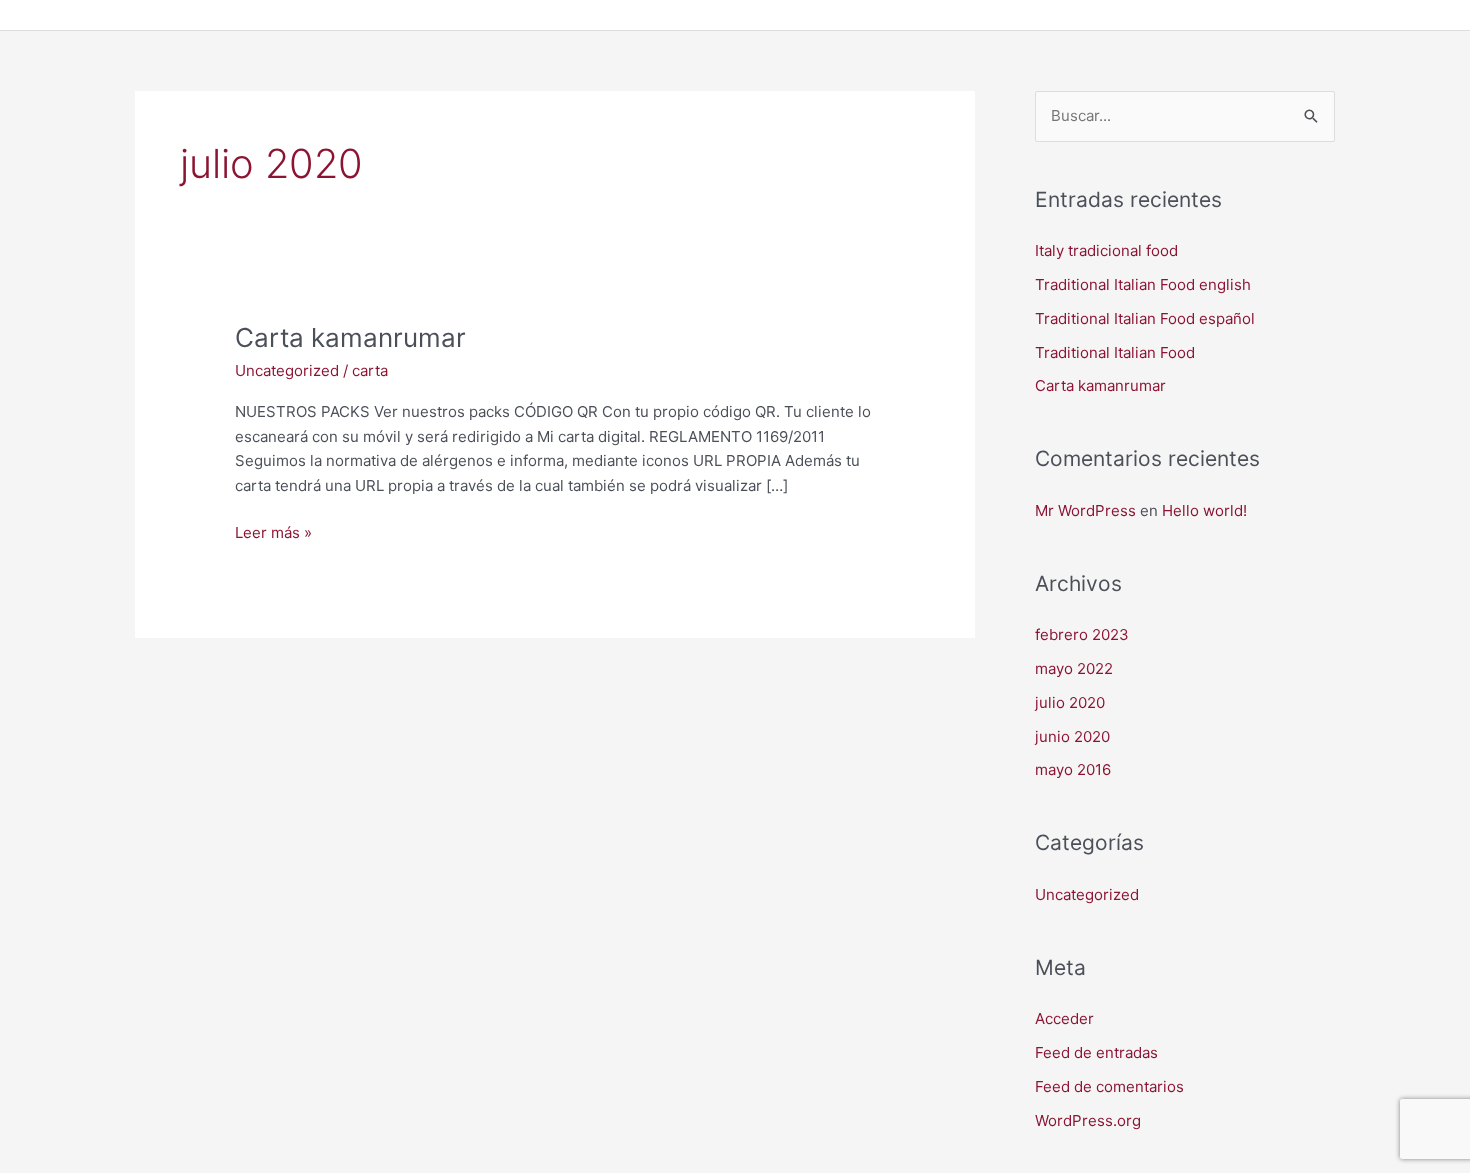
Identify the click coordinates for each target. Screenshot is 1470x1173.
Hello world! (1204, 510)
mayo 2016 (1073, 769)
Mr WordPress (1085, 510)
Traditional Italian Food (1115, 352)
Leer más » (273, 531)
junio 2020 (1072, 736)
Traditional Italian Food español (1145, 318)
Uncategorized (287, 370)
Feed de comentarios (1109, 1086)
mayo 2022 (1074, 668)
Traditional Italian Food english (1143, 284)
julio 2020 (1070, 702)
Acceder (1064, 1018)
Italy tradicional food (1106, 250)
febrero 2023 (1082, 634)
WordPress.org (1088, 1120)
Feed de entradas (1096, 1052)
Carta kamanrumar (350, 337)
